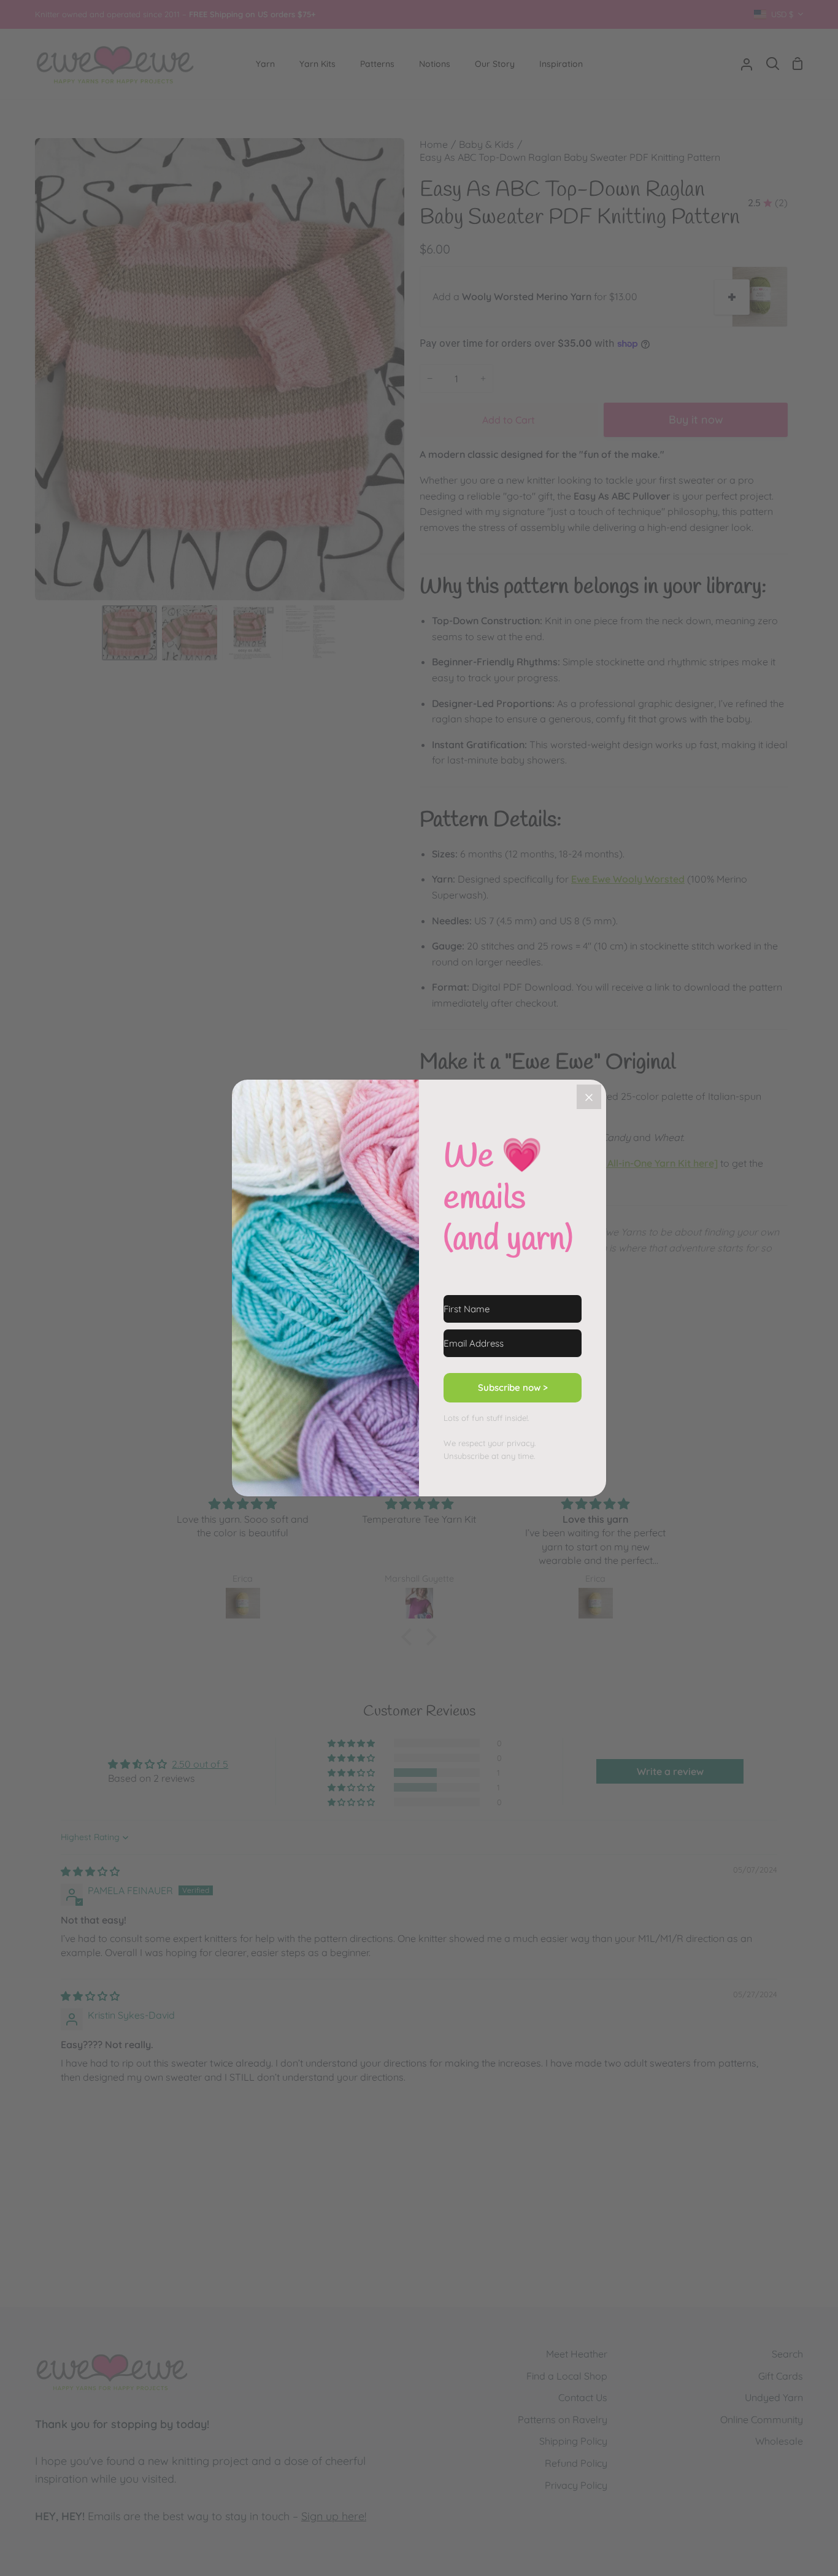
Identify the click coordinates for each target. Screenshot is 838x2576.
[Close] (589, 1097)
